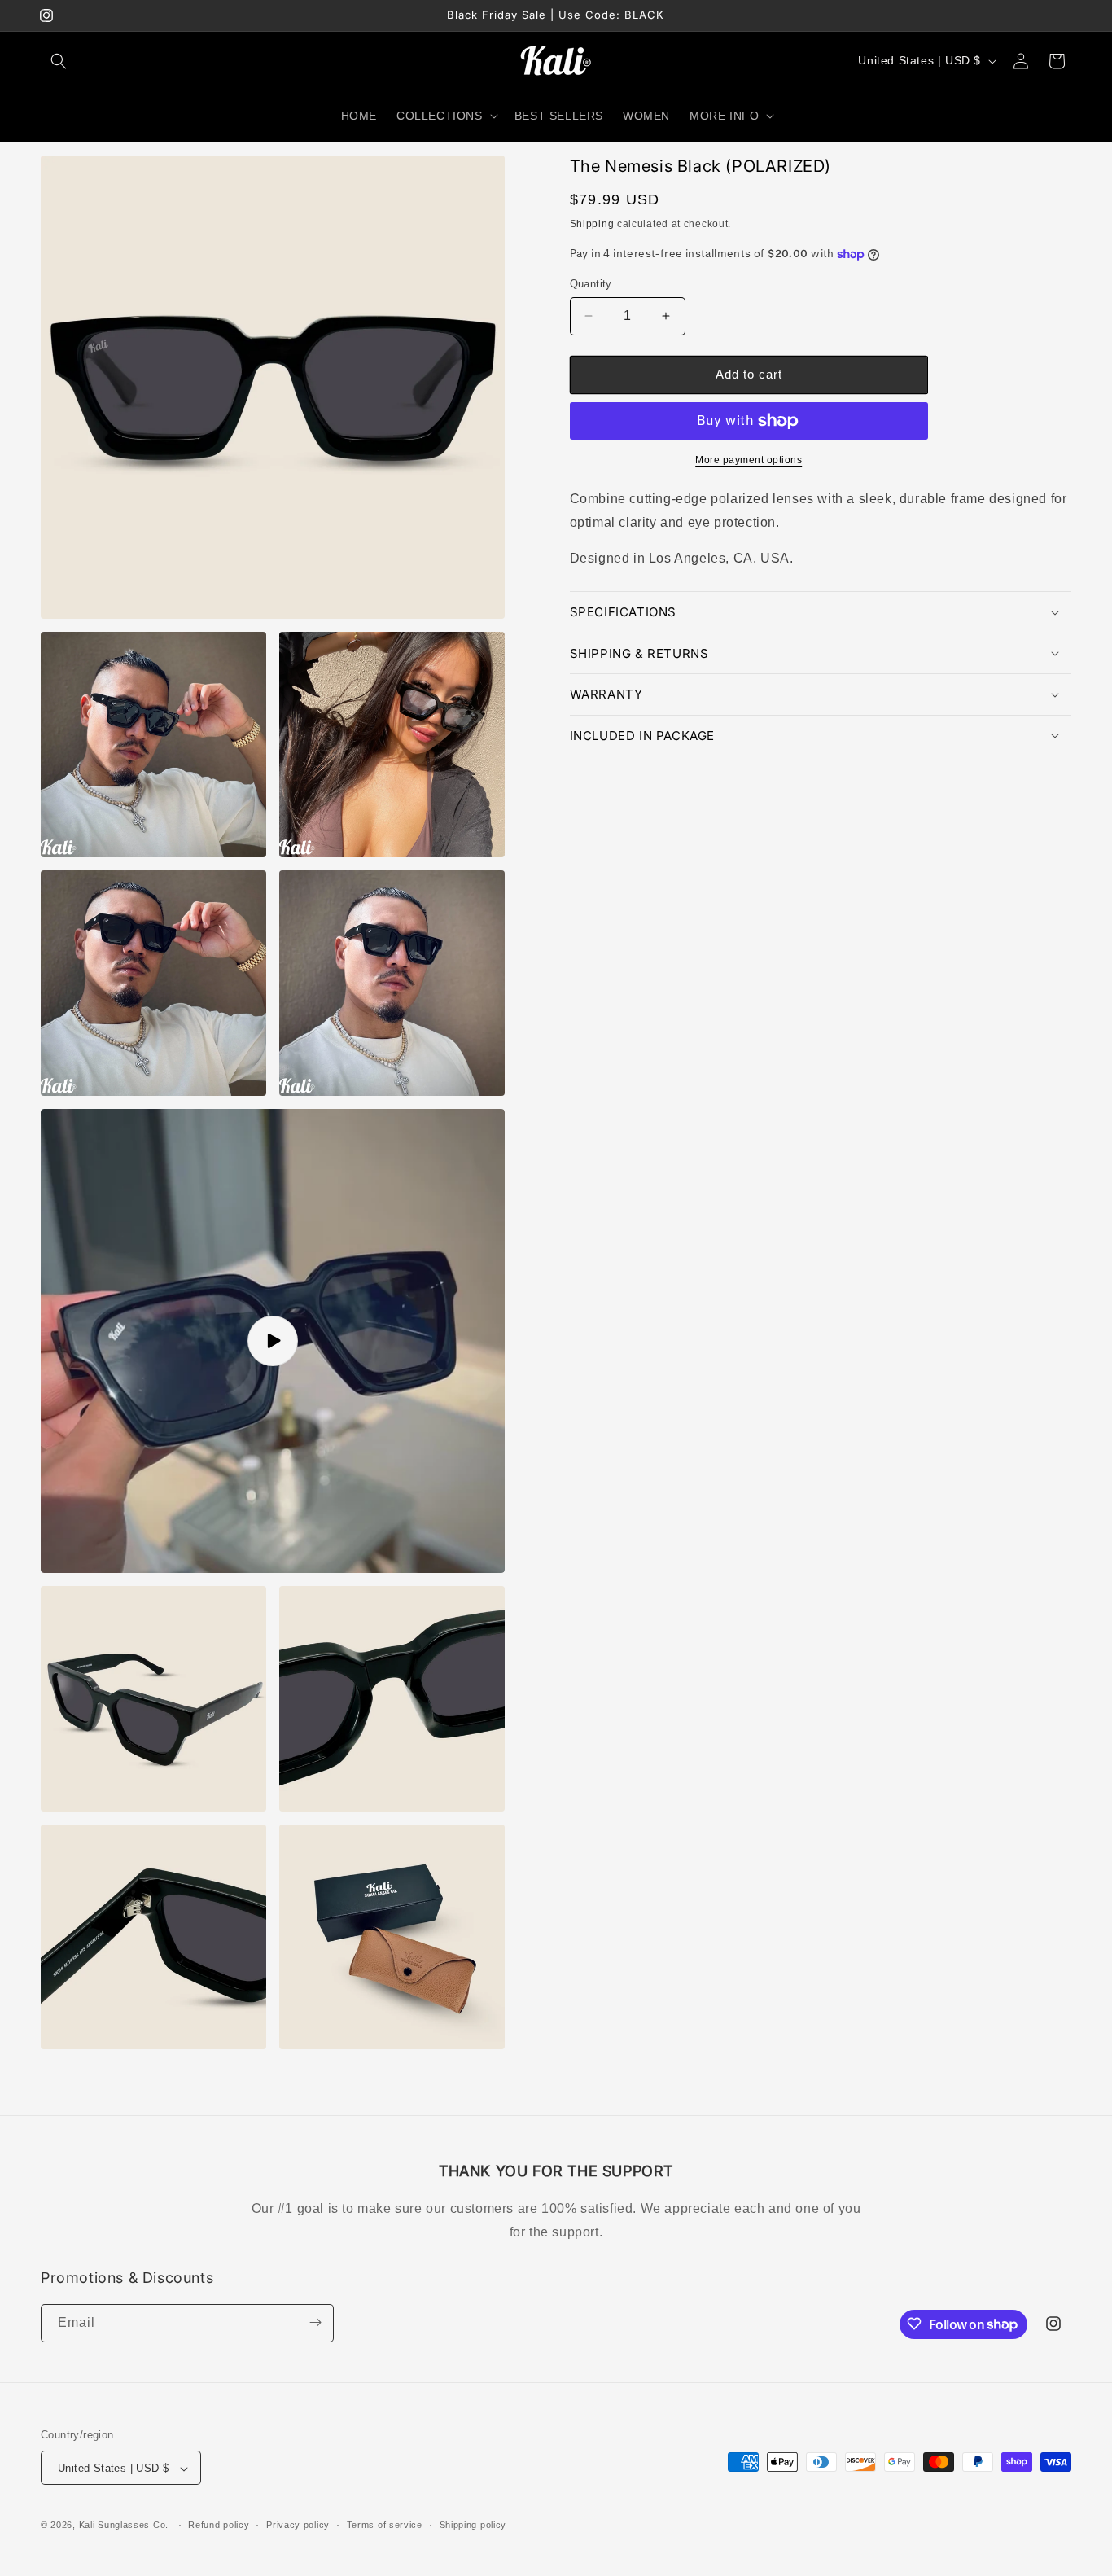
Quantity (591, 284)
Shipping (592, 224)
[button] (59, 61)
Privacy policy (298, 2525)
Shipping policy (473, 2525)
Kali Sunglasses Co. (124, 2526)
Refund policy (219, 2525)
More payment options (749, 460)
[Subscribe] (315, 2322)
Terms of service (385, 2525)
